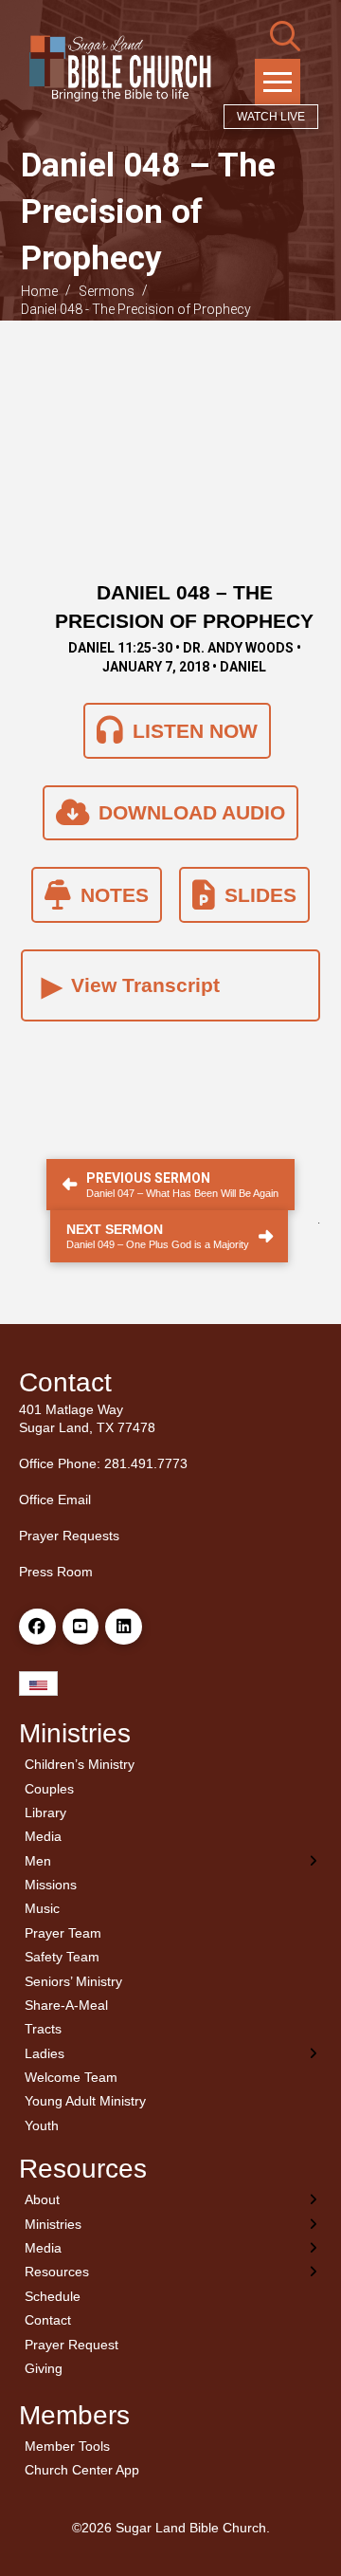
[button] (285, 36)
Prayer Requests (69, 1536)
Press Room (56, 1572)
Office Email (55, 1500)
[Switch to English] (38, 1684)
